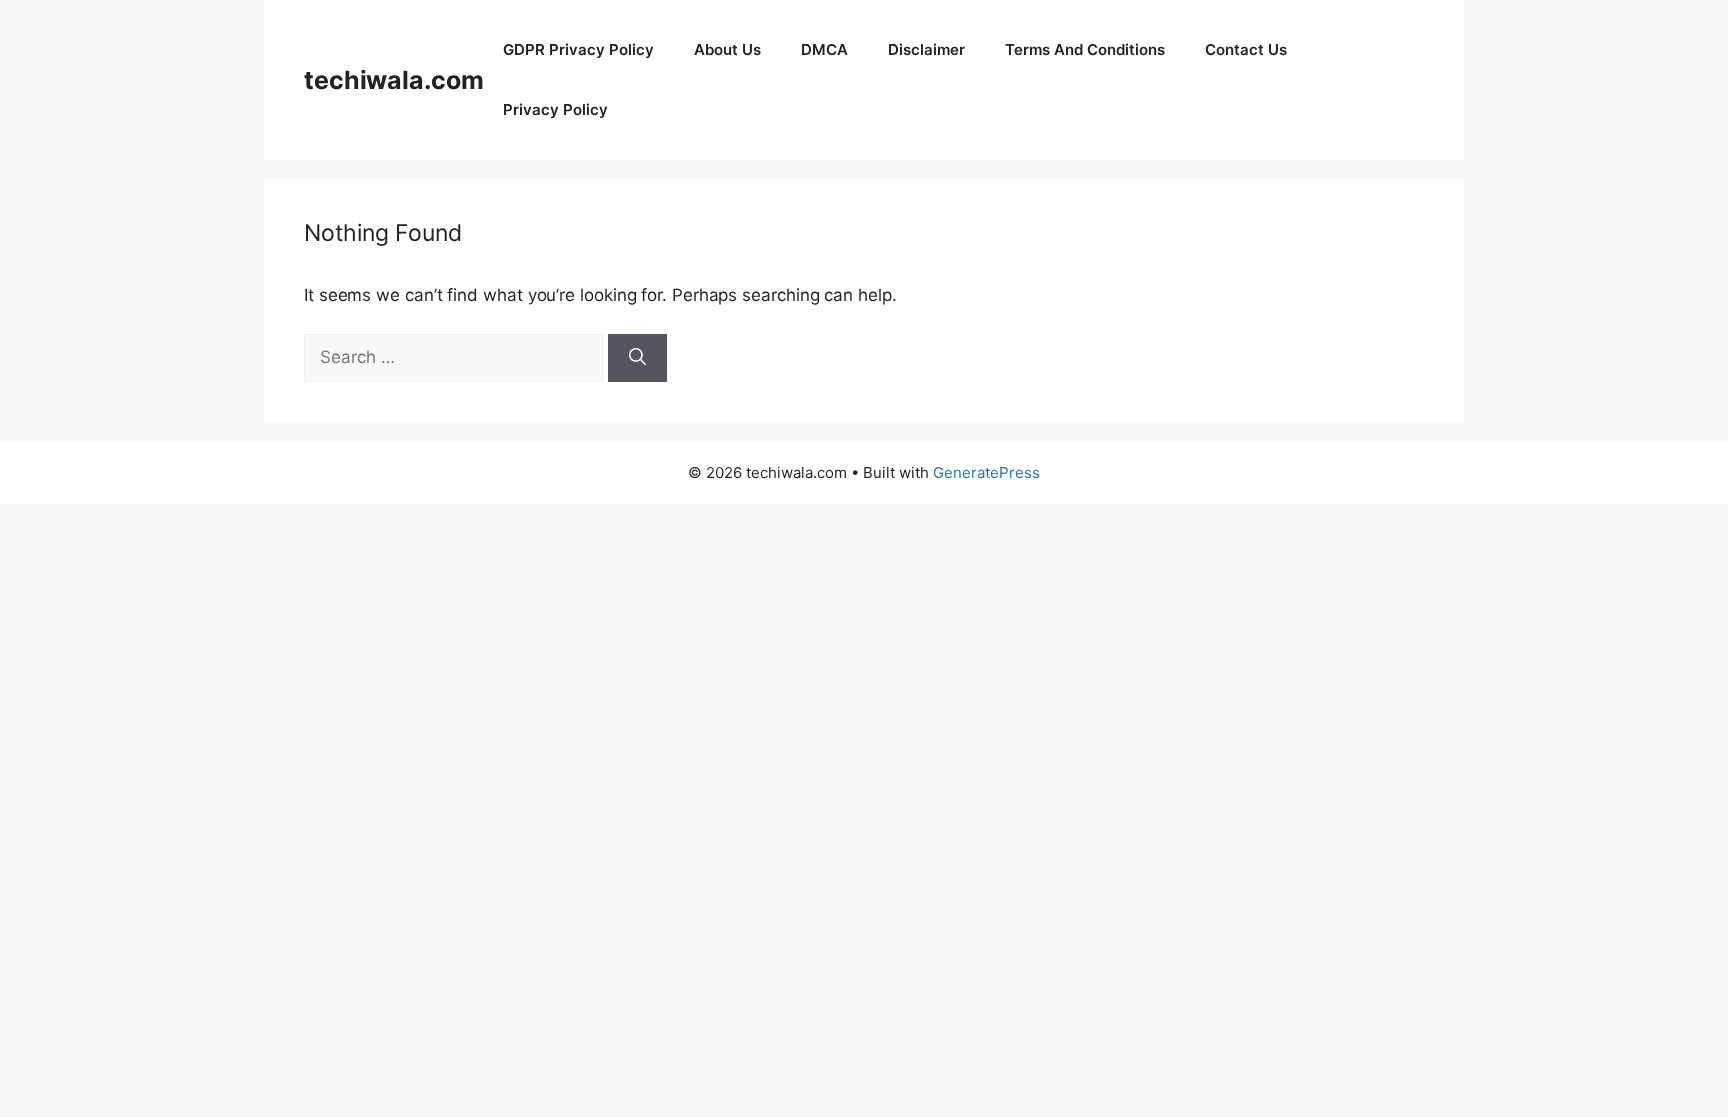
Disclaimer (926, 49)
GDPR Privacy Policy (578, 49)
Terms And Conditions (1085, 49)
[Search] (637, 358)
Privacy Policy (555, 109)
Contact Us (1246, 49)
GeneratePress (986, 472)
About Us (727, 49)
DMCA (824, 49)
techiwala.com (393, 80)
